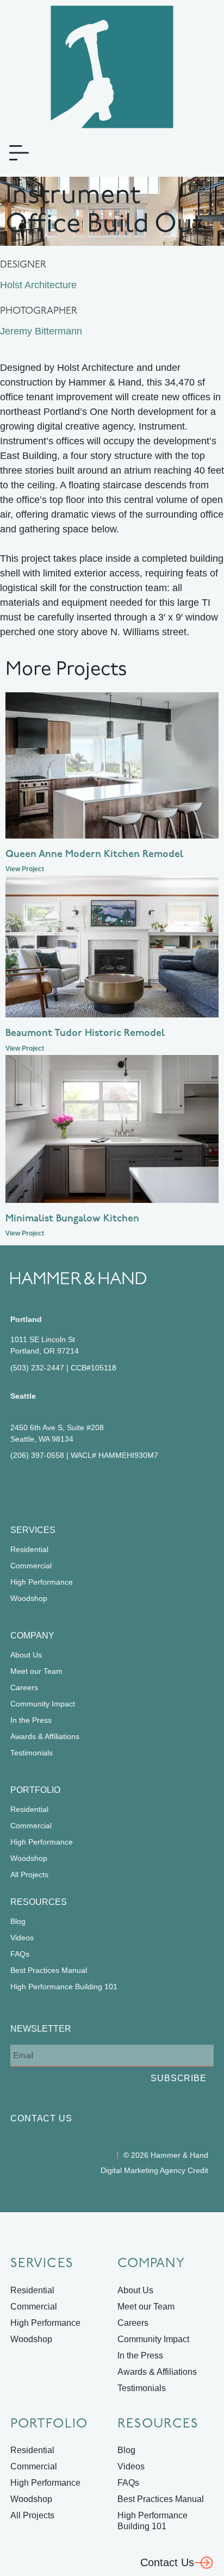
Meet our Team (36, 1671)
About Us (26, 1655)
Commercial (31, 1566)
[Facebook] (18, 1487)
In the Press (31, 1720)
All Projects (29, 1874)
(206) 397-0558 (37, 1455)
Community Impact (43, 1704)
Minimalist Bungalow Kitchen (72, 1219)
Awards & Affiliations (45, 1736)
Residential (29, 1549)
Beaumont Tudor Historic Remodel (85, 1034)
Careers (24, 1687)
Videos (22, 1938)
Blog (18, 1921)
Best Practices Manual (49, 1970)
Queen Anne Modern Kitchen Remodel (94, 855)
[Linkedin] (79, 1487)
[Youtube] (109, 1487)
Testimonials (32, 1753)
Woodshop (29, 1598)
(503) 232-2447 (37, 1368)
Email (20, 2036)
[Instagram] (48, 1487)
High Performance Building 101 (64, 1987)
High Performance (42, 1582)
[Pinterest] (64, 1487)
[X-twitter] (94, 1487)
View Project (25, 869)
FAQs (20, 1954)
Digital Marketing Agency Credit (154, 2170)
